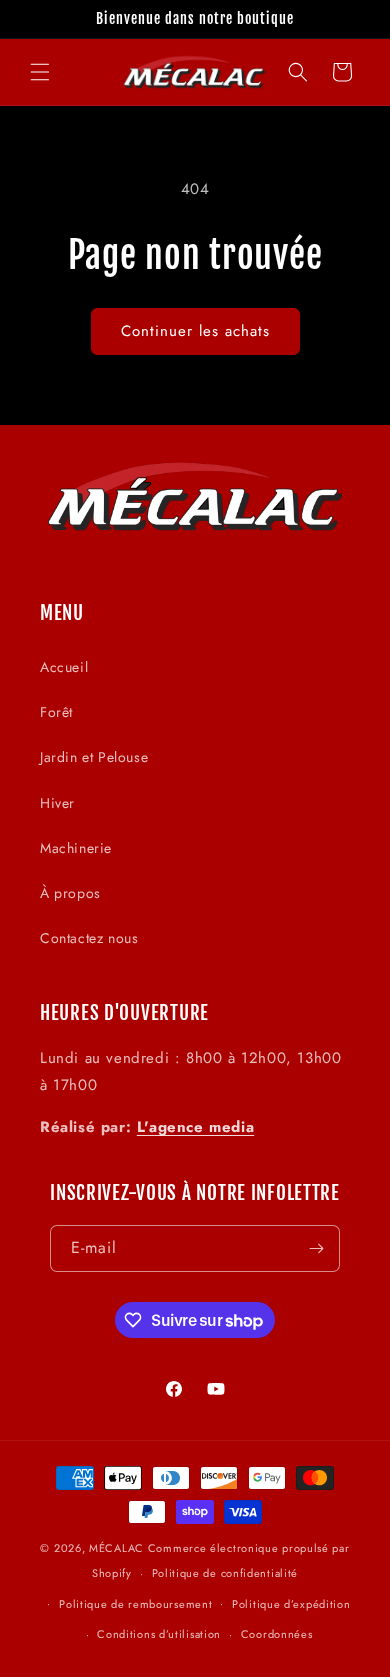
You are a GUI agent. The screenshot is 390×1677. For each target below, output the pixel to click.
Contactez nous (89, 938)
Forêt (56, 712)
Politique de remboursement (135, 1604)
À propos (70, 893)
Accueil (64, 667)
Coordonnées (277, 1634)
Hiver (57, 803)
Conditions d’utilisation (159, 1634)
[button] (40, 72)
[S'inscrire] (317, 1248)
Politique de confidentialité (225, 1573)
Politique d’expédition (291, 1604)
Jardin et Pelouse (94, 757)
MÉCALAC (116, 1548)
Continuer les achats (195, 331)
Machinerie (76, 848)
